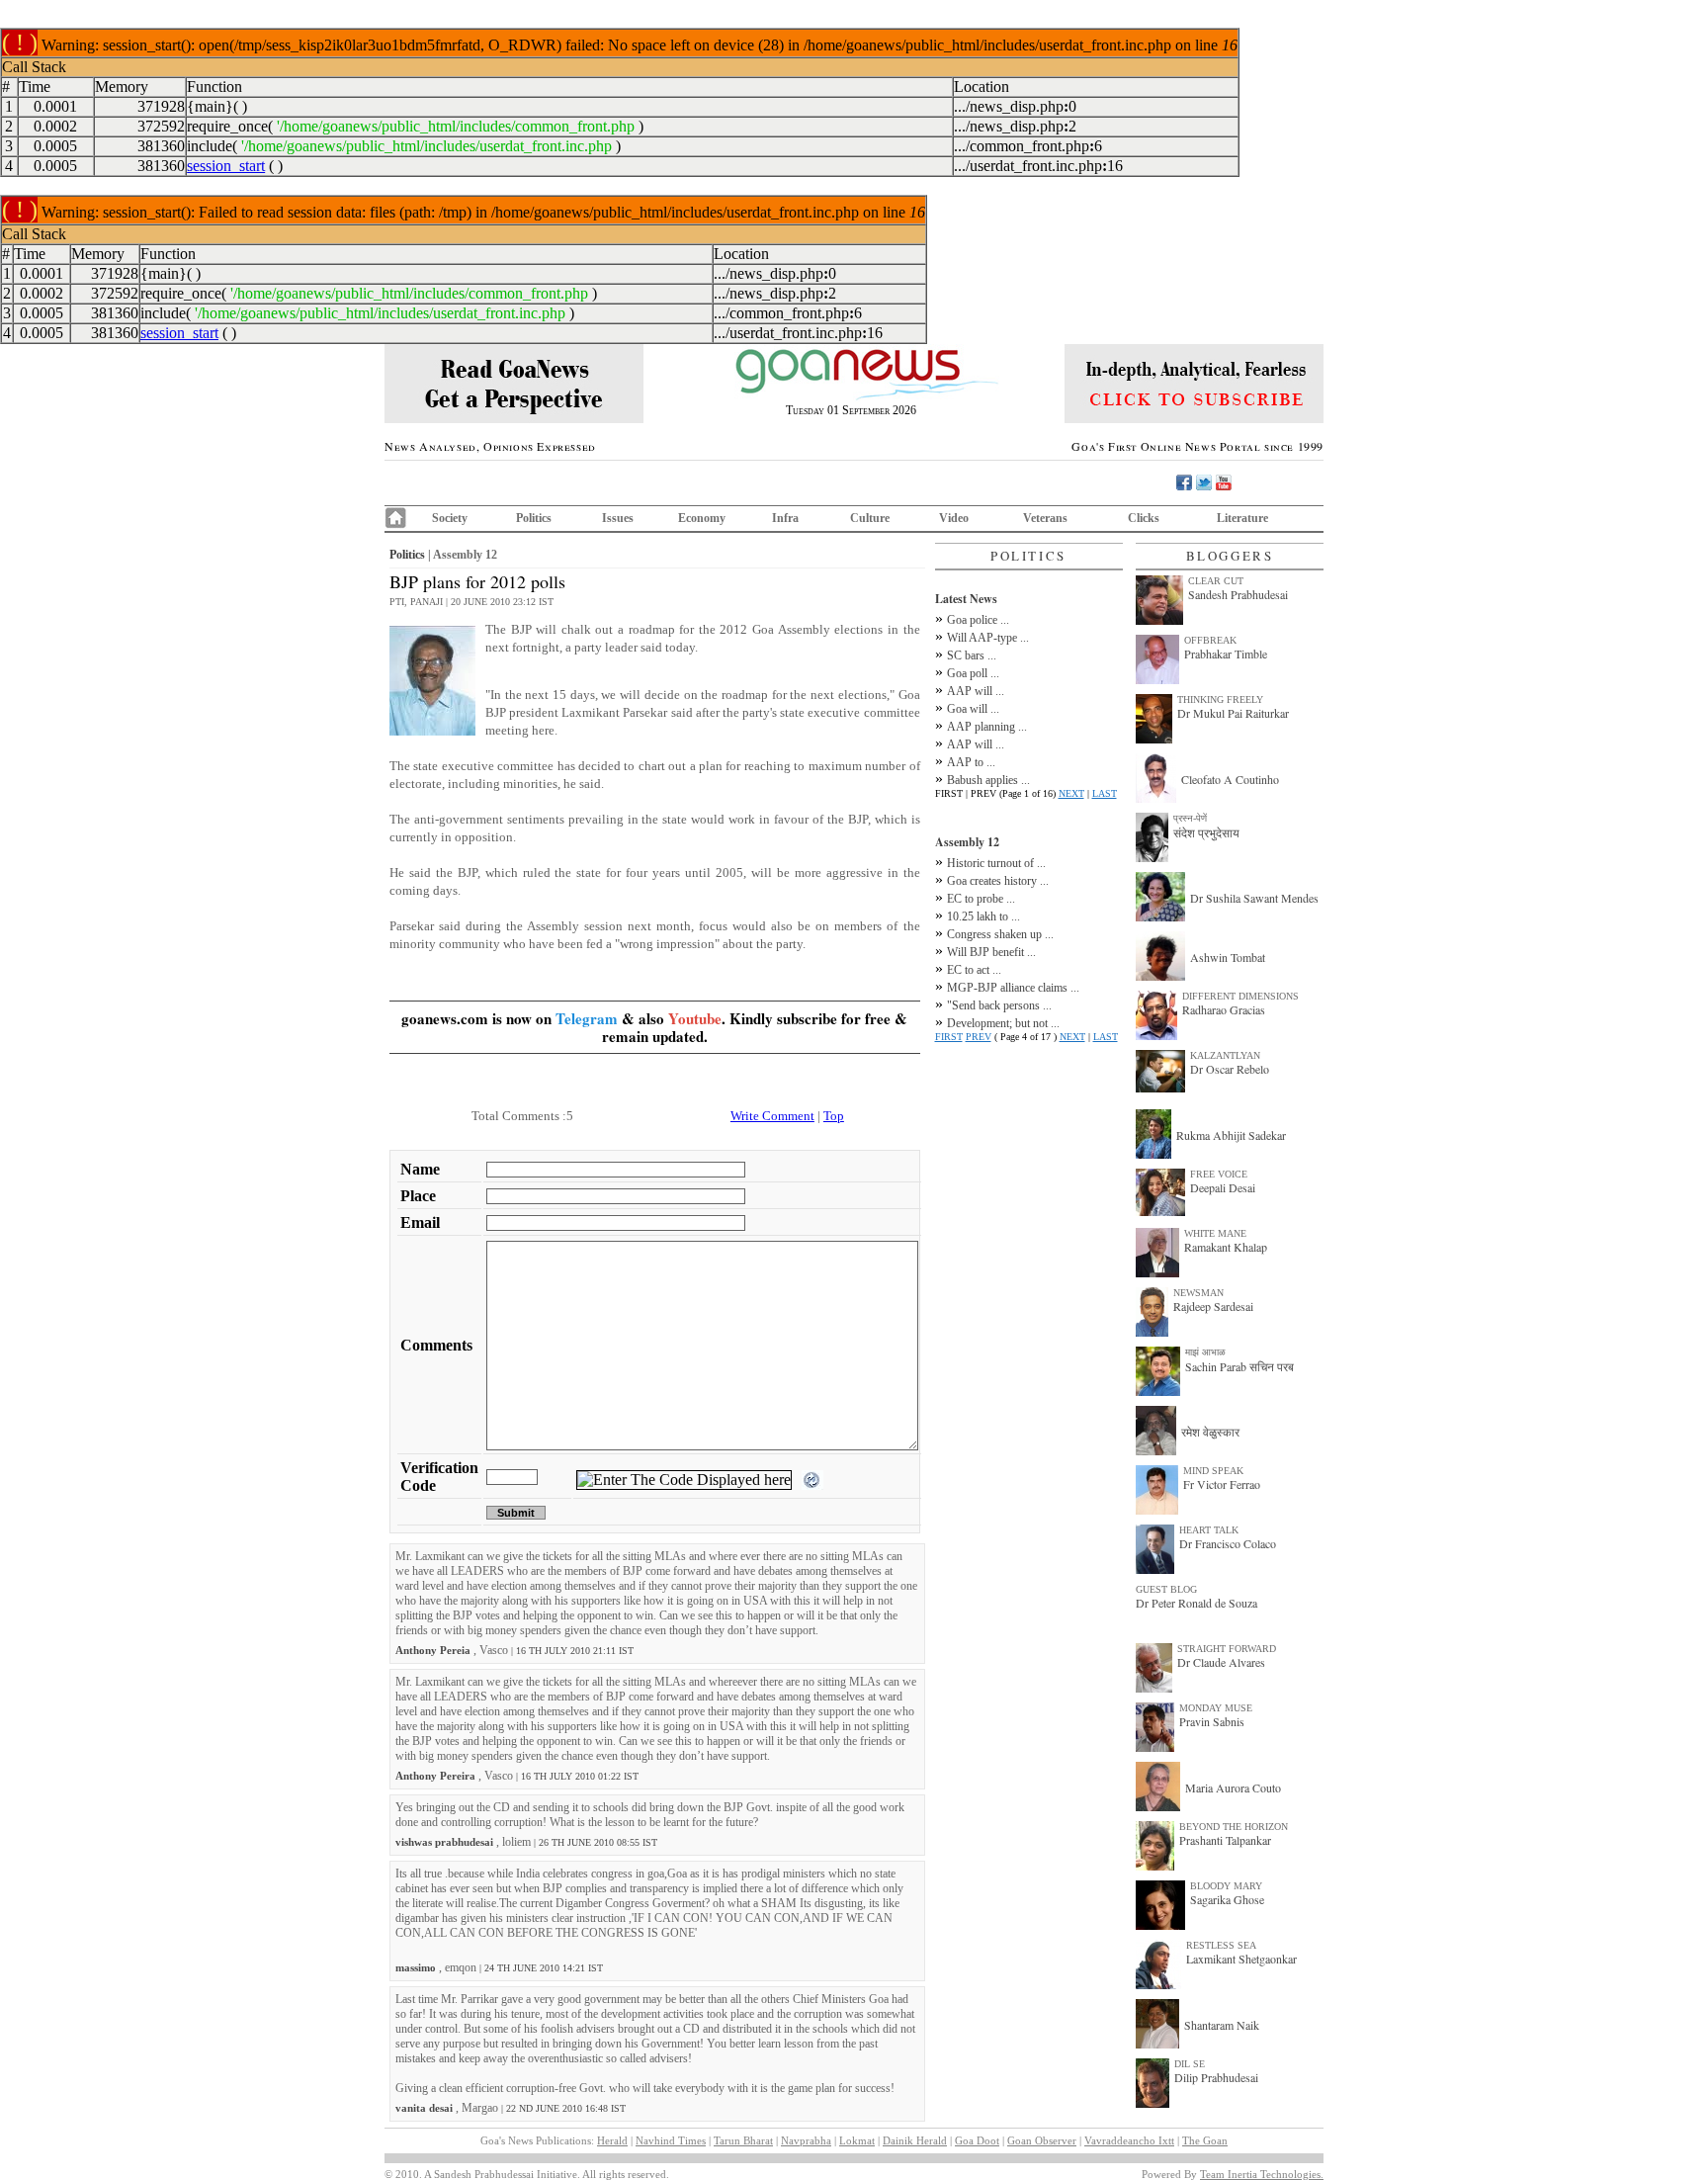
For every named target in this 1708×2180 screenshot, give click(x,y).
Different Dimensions (1240, 996)
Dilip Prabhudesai (1216, 2077)
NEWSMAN (1198, 1293)
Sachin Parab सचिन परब (1239, 1366)
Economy (702, 518)
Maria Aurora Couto (1233, 1788)
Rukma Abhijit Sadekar (1231, 1135)
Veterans (1045, 518)
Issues (618, 518)
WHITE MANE (1215, 1233)
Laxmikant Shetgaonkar (1241, 1959)
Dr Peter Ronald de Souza (1196, 1603)
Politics (534, 518)
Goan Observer (1042, 2140)
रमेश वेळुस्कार (1210, 1432)
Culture (870, 518)
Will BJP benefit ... (991, 952)
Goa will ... (973, 709)
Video (954, 518)
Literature (1242, 518)
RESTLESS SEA (1221, 1945)
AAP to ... (971, 762)
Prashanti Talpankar (1225, 1840)
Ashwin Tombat (1228, 957)
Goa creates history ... (998, 881)
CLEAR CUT (1216, 581)
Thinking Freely (1220, 699)
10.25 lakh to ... (983, 916)
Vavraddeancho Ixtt (1129, 2140)
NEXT (1071, 793)
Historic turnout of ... (996, 863)
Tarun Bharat (743, 2140)
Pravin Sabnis (1212, 1721)
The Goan (1205, 2140)
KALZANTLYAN (1225, 1055)
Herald (612, 2140)
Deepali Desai (1223, 1187)
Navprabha (806, 2140)
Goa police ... (978, 620)
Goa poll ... (973, 673)
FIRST (949, 1037)
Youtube (695, 1018)
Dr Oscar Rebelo (1230, 1069)
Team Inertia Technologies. (1262, 2174)
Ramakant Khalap (1226, 1247)
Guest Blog (1166, 1589)
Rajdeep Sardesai (1213, 1306)
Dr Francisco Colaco (1228, 1543)
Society (450, 518)
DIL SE (1190, 2064)
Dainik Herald (915, 2140)
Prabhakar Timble (1226, 654)
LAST (1105, 793)
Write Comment (772, 1116)
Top (834, 1116)
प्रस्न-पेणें (1190, 818)
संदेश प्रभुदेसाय (1206, 832)
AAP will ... (976, 691)
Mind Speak (1213, 1471)
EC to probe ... (981, 899)
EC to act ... (974, 970)
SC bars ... (972, 655)
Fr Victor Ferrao (1222, 1484)
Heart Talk (1209, 1530)
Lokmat (857, 2140)
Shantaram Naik (1222, 2025)
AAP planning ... (987, 727)
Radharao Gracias (1224, 1009)
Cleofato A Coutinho (1230, 779)
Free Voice (1219, 1174)
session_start (226, 166)
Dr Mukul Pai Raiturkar (1233, 713)
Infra (785, 518)
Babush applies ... (988, 780)
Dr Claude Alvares (1221, 1662)
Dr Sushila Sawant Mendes (1254, 898)
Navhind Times (671, 2140)
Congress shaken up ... (1000, 934)
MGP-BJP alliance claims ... (1013, 988)
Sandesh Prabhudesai (1238, 594)
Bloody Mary (1226, 1886)
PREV (979, 1037)
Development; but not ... (1003, 1023)
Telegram (587, 1018)
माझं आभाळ (1205, 1352)
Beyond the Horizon (1234, 1827)
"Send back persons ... (999, 1005)
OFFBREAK (1210, 640)
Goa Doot (977, 2140)
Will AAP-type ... (988, 638)
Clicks (1144, 518)
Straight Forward (1227, 1649)
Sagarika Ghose (1227, 1899)
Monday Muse (1216, 1708)
